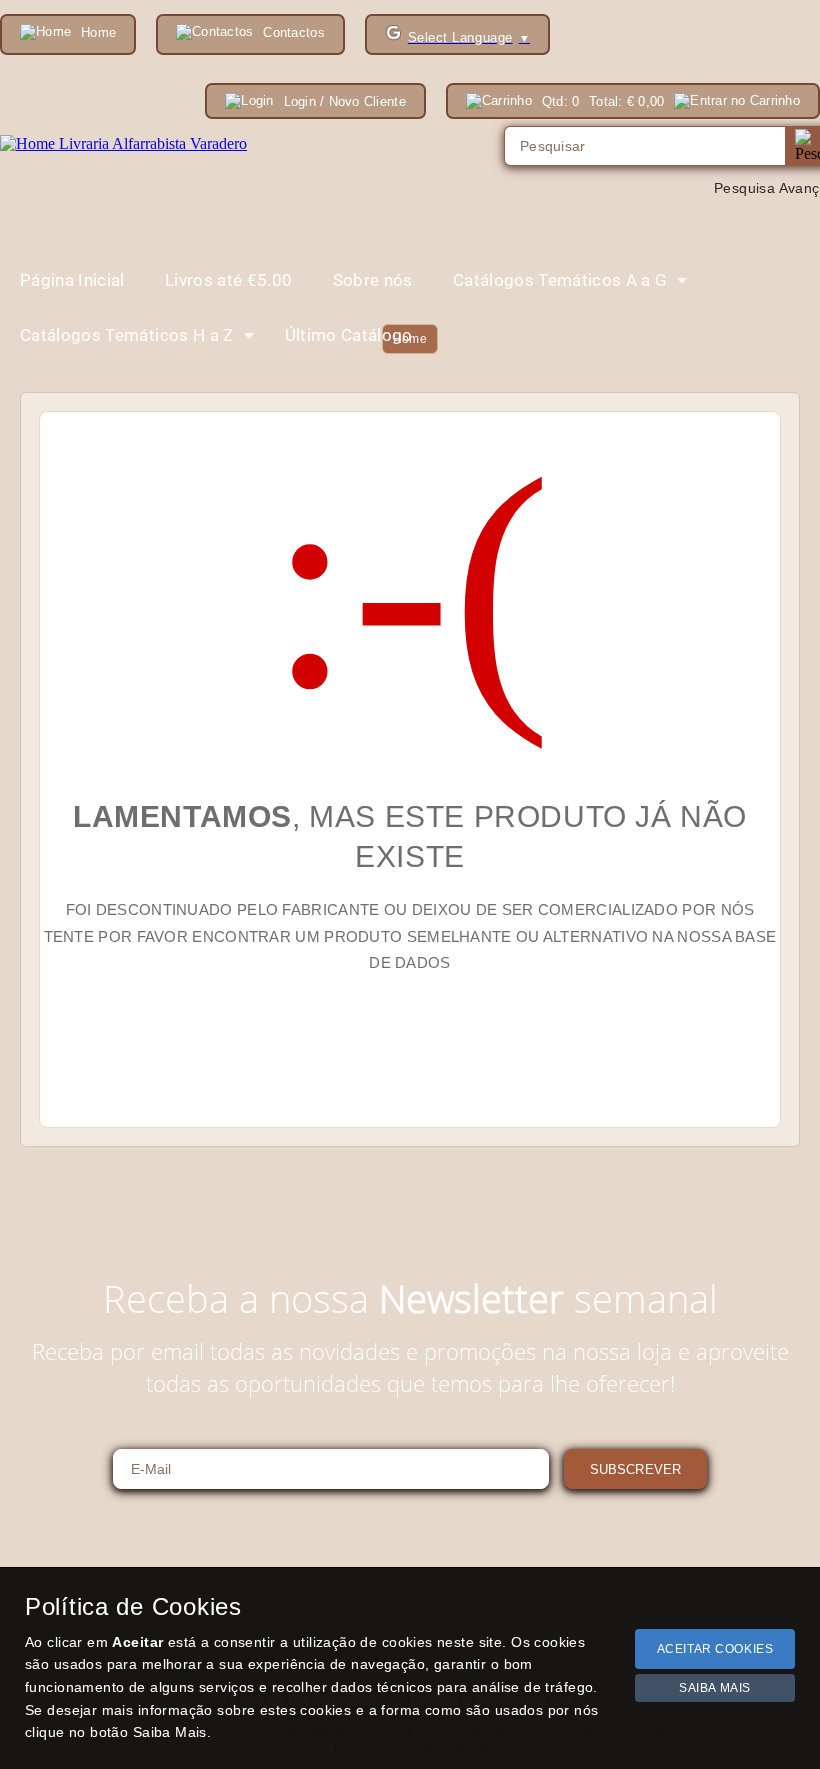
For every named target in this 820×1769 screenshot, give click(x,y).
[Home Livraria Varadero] (123, 144)
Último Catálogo (349, 335)
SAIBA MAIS (715, 1688)
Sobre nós (373, 280)
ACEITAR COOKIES (715, 1649)
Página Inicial (72, 280)
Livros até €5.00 (228, 280)
